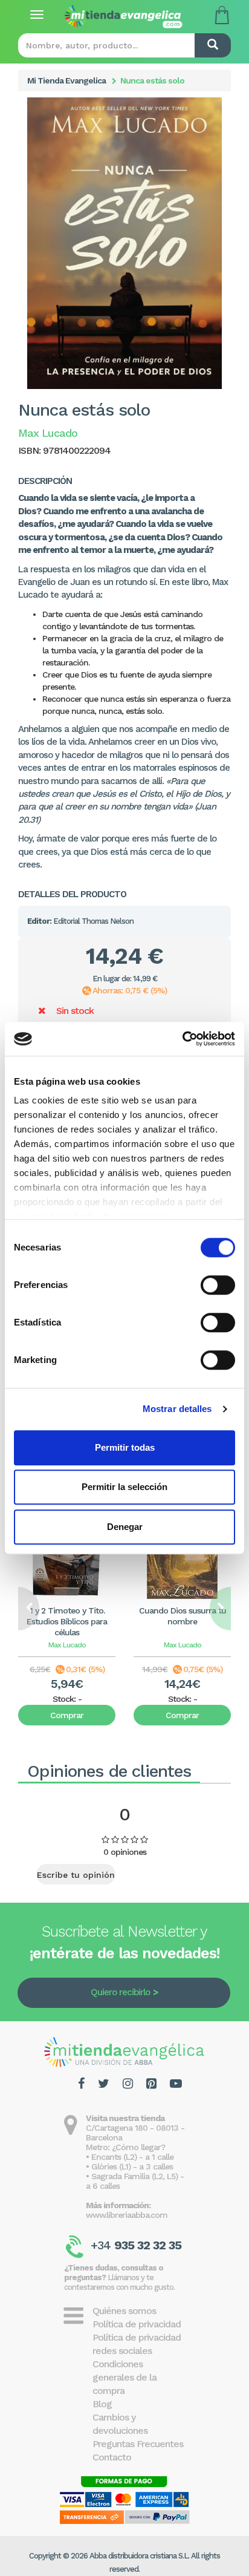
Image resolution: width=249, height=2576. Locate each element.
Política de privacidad (137, 2324)
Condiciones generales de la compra (124, 2377)
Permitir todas (125, 1447)
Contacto (112, 2457)
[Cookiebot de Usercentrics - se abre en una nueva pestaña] (182, 1039)
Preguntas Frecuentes (138, 2444)
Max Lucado (67, 1645)
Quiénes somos (124, 2311)
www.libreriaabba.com (127, 2215)
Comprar (67, 1715)
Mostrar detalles (177, 1409)
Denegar (125, 1527)
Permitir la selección (124, 1487)
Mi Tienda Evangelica (66, 80)
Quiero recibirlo (120, 1992)
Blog (102, 2404)
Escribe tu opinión (76, 1875)
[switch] (218, 1285)
